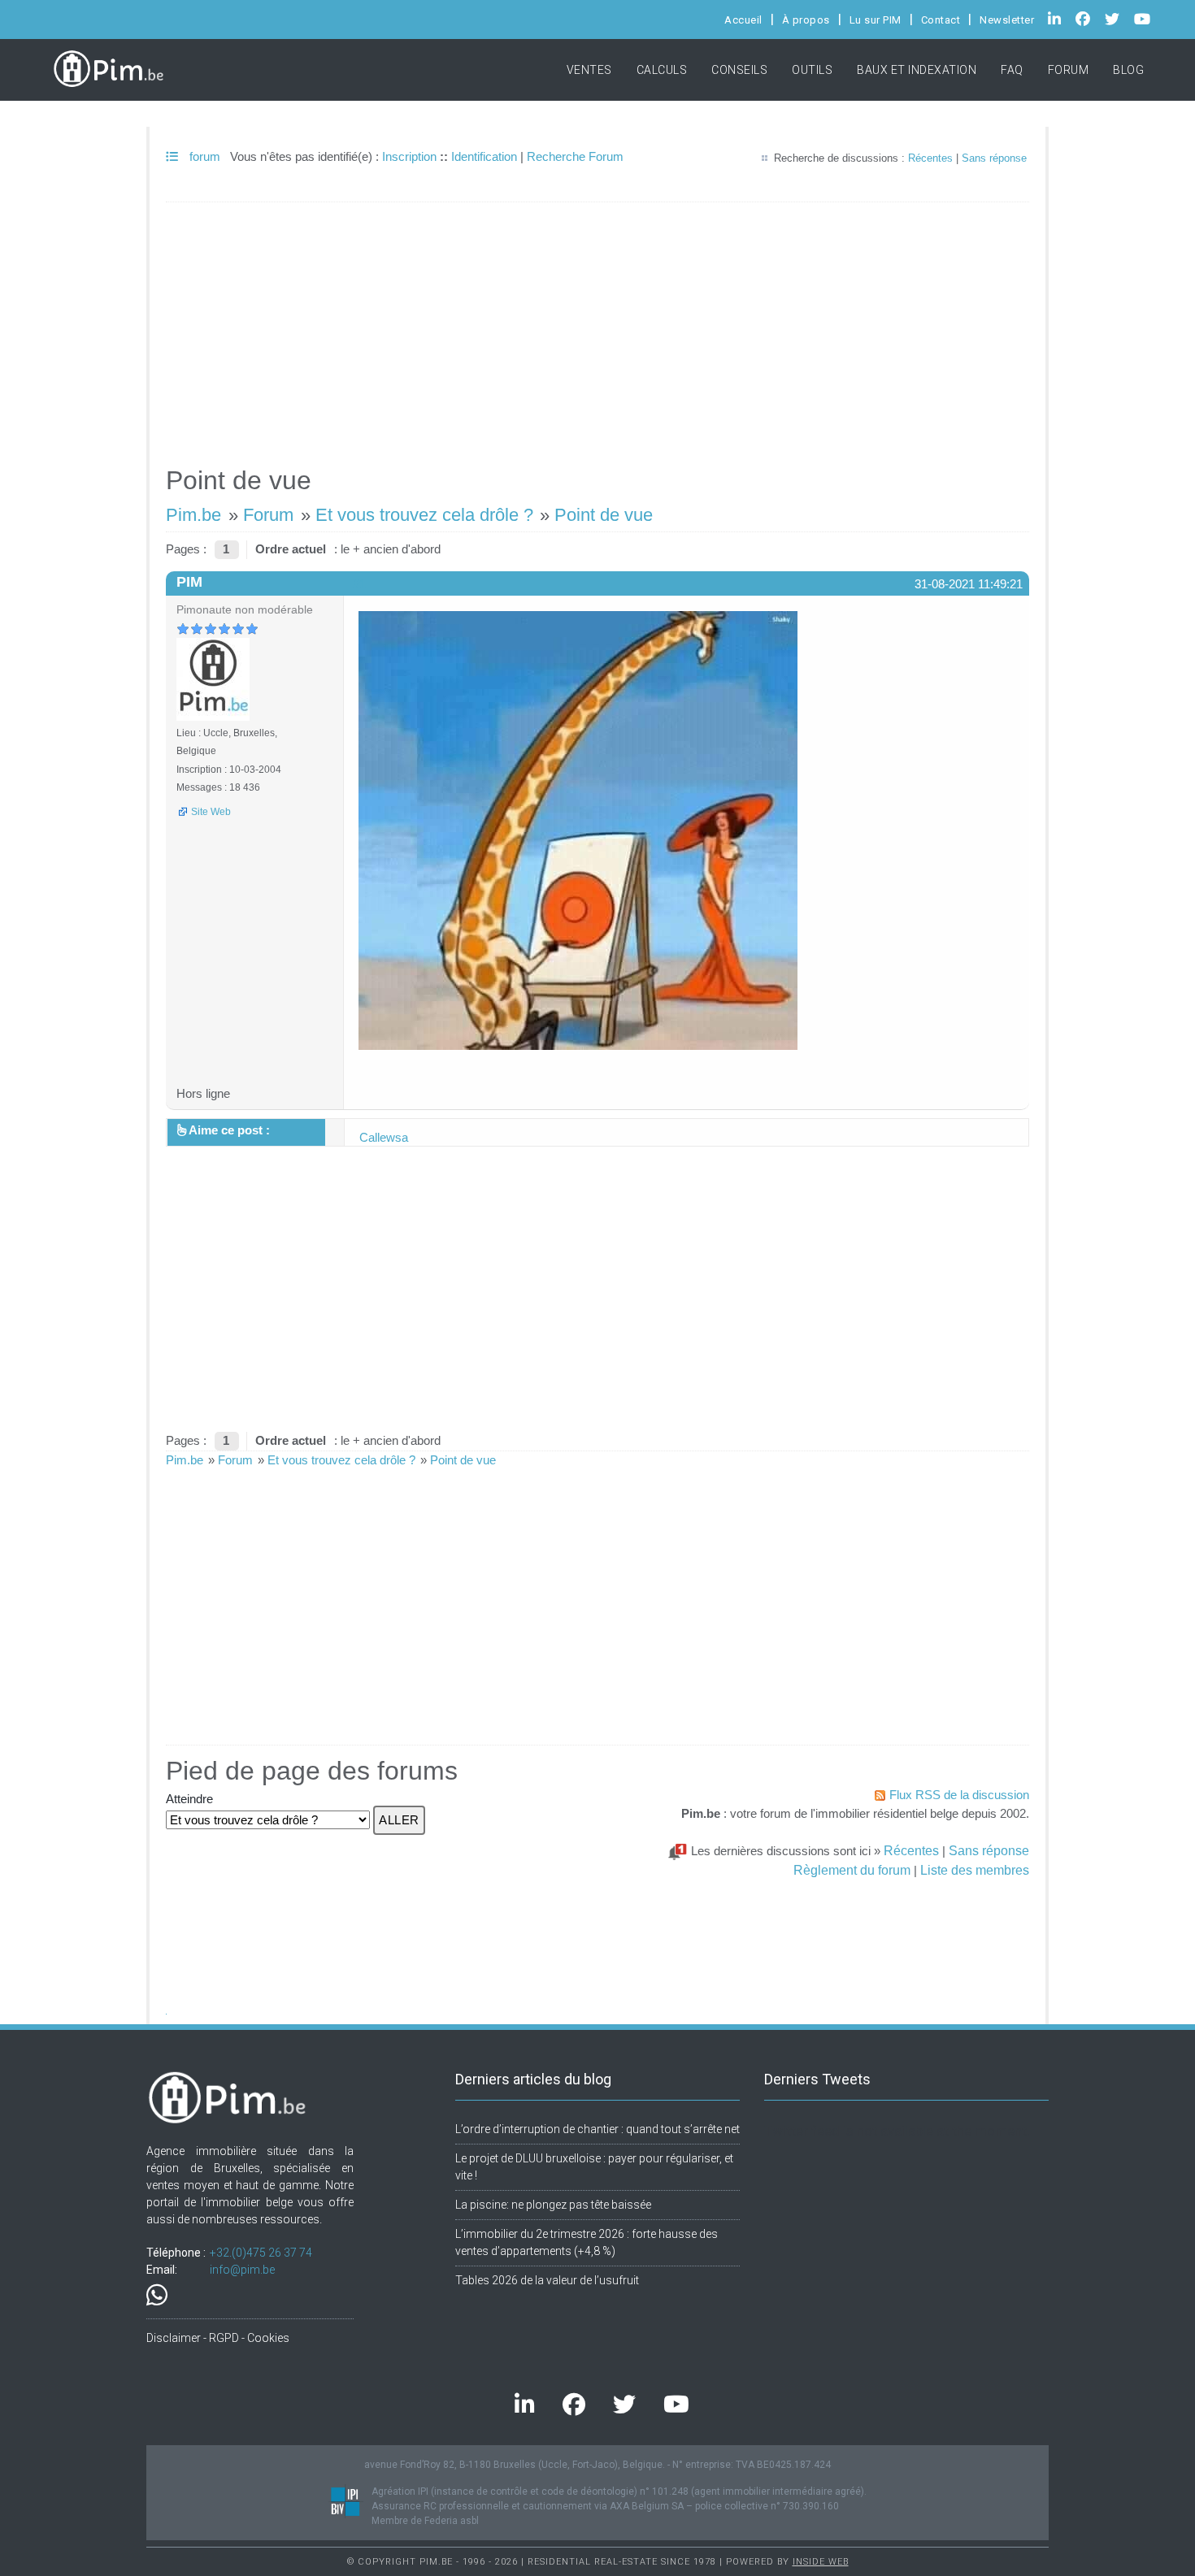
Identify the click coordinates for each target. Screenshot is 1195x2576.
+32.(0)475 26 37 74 (261, 2253)
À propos (806, 20)
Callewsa (384, 1137)
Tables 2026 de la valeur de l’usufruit (547, 2280)
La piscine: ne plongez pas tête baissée (553, 2205)
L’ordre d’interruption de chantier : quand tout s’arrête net (597, 2129)
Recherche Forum (575, 156)
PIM (189, 582)
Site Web (211, 812)
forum (203, 156)
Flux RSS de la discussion (959, 1795)
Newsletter (1007, 20)
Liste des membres (975, 1870)
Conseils (739, 70)
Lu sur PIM (876, 20)
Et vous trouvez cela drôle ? (424, 515)
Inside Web (821, 2562)
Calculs (662, 70)
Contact (941, 20)
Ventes (589, 70)
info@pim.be (242, 2270)
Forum (1069, 70)
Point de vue (604, 515)
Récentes (930, 158)
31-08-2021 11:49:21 (969, 584)
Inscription (409, 156)
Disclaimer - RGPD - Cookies (218, 2338)
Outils (812, 70)
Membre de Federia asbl (425, 2521)
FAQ (1012, 70)
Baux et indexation (917, 70)
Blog (1128, 70)
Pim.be (193, 515)
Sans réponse (994, 158)
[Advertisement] (597, 327)
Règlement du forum (852, 1870)
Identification (484, 156)
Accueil (743, 20)
